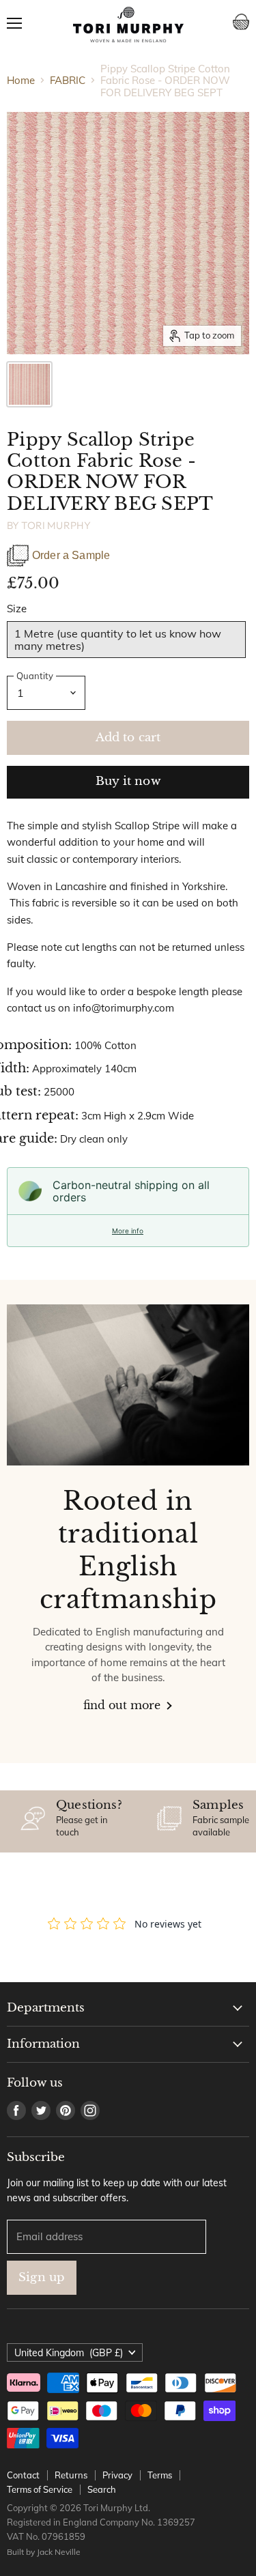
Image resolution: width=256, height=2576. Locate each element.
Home (21, 80)
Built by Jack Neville (44, 2552)
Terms (160, 2475)
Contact (23, 2475)
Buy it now (128, 781)
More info (128, 1231)
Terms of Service (40, 2489)
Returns (71, 2475)
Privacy (117, 2475)
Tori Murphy (56, 525)
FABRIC (68, 80)
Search (102, 2489)
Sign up (42, 2277)
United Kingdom (69, 2353)
